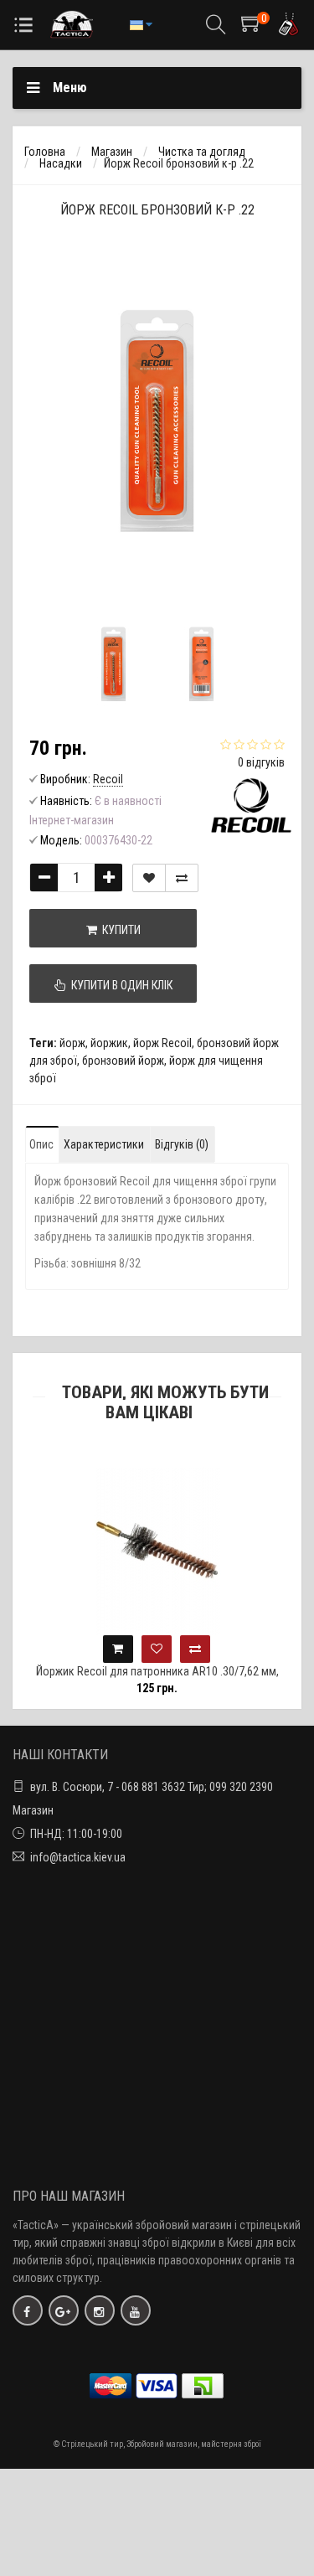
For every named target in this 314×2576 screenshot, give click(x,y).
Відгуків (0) (182, 1144)
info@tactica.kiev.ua (78, 1857)
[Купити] (118, 1649)
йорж (72, 1043)
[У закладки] (149, 878)
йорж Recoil (162, 1043)
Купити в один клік (119, 985)
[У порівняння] (182, 878)
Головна (45, 152)
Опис (41, 1144)
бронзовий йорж (123, 1061)
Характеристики (104, 1144)
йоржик (109, 1043)
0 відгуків (261, 762)
